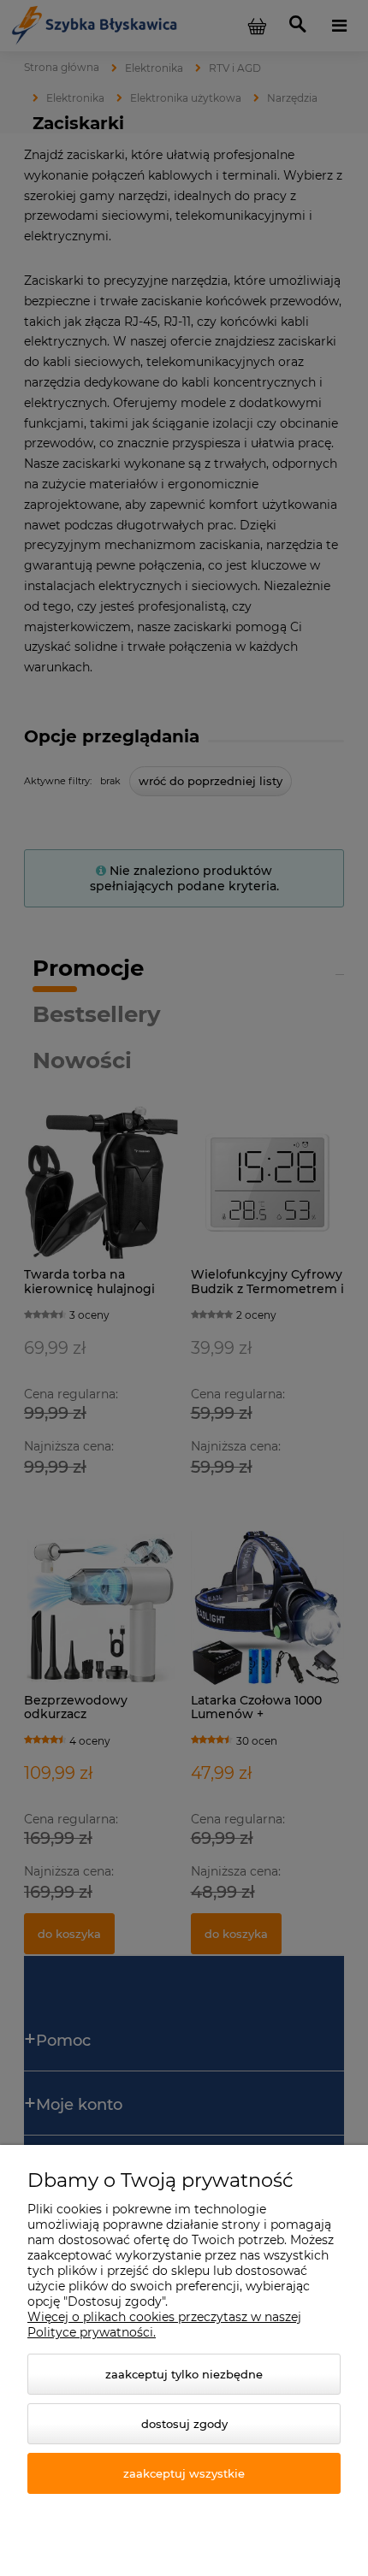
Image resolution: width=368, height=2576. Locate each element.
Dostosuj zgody (184, 2424)
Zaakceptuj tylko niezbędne (184, 2374)
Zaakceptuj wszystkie (184, 2473)
